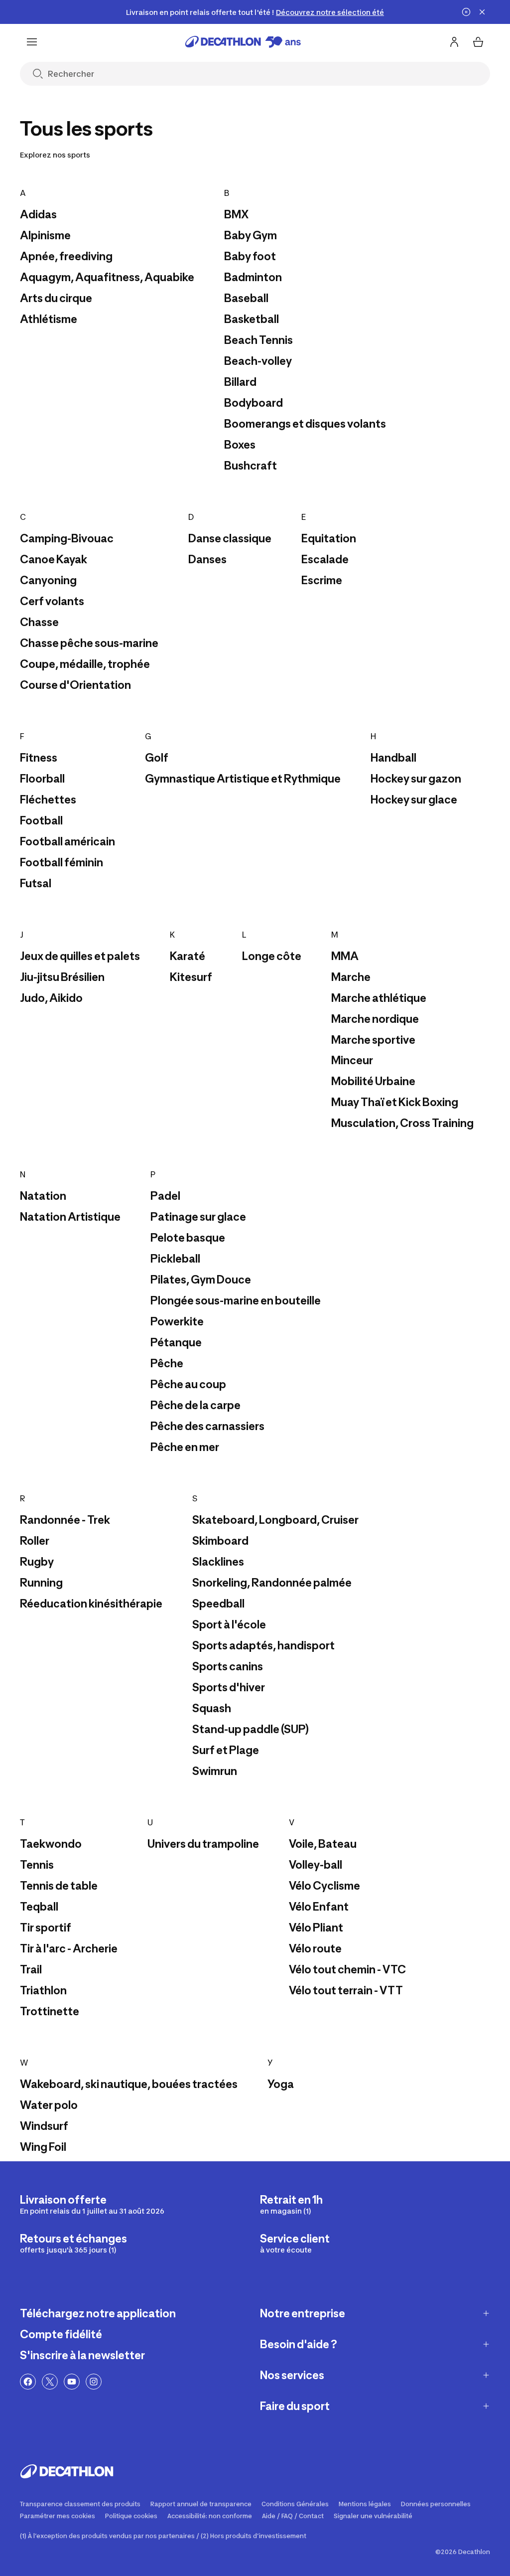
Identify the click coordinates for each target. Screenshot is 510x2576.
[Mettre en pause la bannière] (466, 12)
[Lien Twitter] (50, 2382)
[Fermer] (482, 12)
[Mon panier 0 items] (478, 42)
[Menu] (32, 42)
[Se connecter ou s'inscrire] (454, 42)
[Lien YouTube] (72, 2382)
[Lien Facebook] (28, 2382)
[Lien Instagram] (94, 2382)
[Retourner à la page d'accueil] (243, 42)
